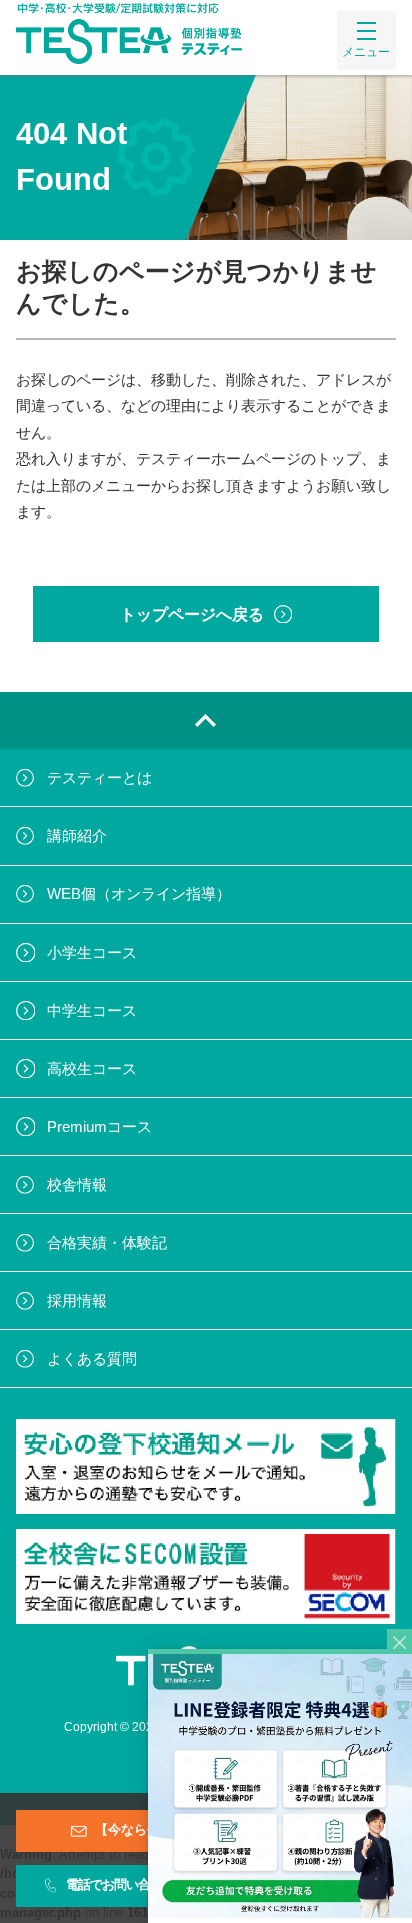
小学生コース (92, 952)
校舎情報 (77, 1184)
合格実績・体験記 (107, 1242)
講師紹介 (77, 835)
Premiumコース (99, 1126)
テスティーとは (99, 777)
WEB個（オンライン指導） (139, 893)
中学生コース (92, 1010)
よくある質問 (92, 1358)
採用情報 (77, 1300)
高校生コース (92, 1068)
